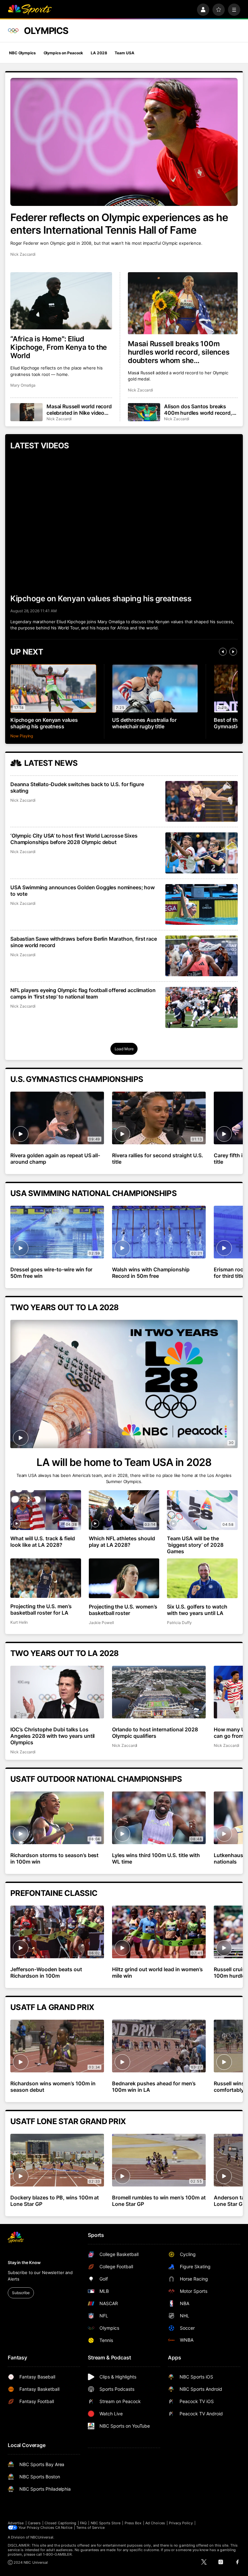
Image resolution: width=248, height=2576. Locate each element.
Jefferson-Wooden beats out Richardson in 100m (46, 1972)
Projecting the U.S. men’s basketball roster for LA (41, 1609)
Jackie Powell (101, 1623)
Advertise (16, 2523)
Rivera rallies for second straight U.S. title (157, 1159)
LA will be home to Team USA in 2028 (124, 1462)
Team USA (124, 53)
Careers (34, 2523)
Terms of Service (90, 2528)
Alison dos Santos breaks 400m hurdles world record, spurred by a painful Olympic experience (199, 410)
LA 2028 (99, 53)
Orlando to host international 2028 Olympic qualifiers (155, 1733)
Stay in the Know (24, 2262)
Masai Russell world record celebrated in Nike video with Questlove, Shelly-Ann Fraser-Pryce (79, 410)
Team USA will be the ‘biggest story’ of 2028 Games (195, 1545)
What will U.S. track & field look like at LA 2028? (43, 1542)
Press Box (133, 2523)
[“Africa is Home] (61, 301)
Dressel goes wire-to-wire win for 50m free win (51, 1273)
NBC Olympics (22, 53)
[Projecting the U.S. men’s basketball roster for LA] (46, 1578)
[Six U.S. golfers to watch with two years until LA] (202, 1578)
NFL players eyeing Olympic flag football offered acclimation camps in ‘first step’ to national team (83, 993)
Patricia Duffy (179, 1623)
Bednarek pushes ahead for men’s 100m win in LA (154, 2087)
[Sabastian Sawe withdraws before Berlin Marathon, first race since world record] (201, 956)
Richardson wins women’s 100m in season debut (53, 2087)
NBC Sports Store (106, 2523)
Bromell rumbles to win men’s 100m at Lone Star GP (159, 2201)
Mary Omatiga (23, 385)
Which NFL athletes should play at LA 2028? (122, 1542)
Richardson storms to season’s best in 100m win (54, 1858)
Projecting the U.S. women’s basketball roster (123, 1610)
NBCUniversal (42, 2537)
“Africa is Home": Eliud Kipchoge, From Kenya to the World (59, 347)
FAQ (83, 2523)
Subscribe (21, 2293)
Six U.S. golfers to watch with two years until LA (197, 1610)
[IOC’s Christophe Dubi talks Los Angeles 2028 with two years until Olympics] (57, 1692)
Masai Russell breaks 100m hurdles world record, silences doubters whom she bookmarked (179, 352)
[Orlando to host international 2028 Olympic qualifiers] (159, 1692)
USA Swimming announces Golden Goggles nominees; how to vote (83, 891)
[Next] (233, 652)
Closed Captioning (60, 2523)
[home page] (30, 10)
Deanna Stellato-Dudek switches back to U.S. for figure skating (77, 787)
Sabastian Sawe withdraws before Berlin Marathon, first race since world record (84, 942)
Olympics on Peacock (63, 53)
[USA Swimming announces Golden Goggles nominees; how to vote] (201, 904)
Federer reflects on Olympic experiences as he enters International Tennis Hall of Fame (119, 224)
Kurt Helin (19, 1622)
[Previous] (223, 652)
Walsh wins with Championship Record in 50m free (151, 1273)
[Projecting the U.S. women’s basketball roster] (124, 1578)
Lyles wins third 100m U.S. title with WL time (156, 1858)
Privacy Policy (181, 2523)
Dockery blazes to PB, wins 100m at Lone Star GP (55, 2201)
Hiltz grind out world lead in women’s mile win (157, 1972)
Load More (124, 1049)
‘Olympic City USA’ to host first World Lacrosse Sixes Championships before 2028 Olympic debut (74, 839)
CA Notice (64, 2528)
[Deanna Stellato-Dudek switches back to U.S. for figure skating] (201, 801)
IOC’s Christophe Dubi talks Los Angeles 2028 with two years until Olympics (52, 1736)
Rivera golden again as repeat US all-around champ (55, 1159)
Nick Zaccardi (23, 254)
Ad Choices (155, 2523)
